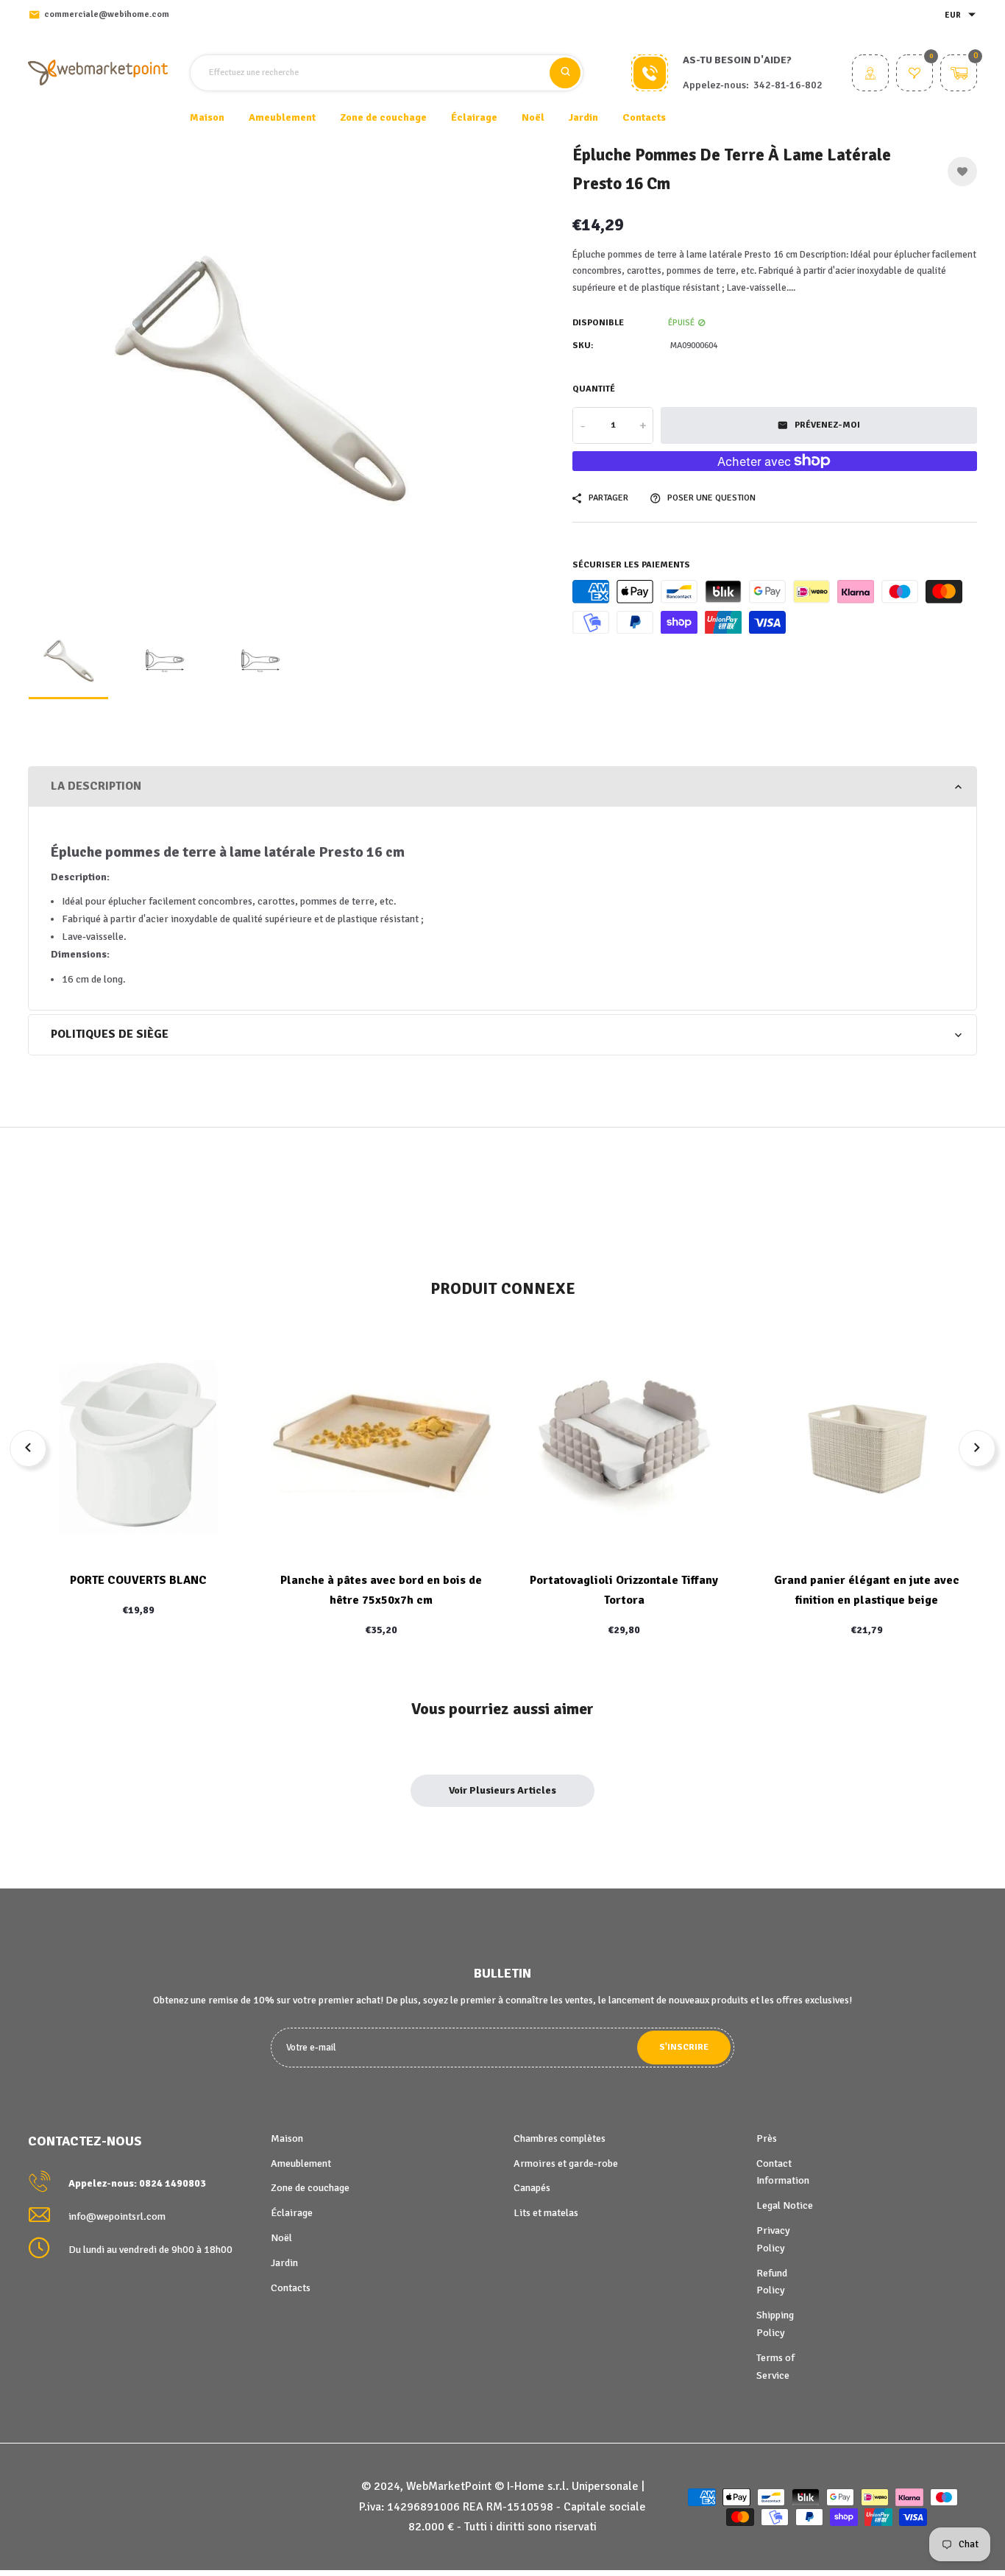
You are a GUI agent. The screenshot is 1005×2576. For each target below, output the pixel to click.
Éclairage (292, 2213)
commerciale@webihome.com (107, 14)
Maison (207, 117)
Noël (281, 2238)
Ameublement (301, 2163)
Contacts (644, 117)
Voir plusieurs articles (502, 1790)
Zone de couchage (310, 2188)
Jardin (284, 2263)
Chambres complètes (560, 2138)
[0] (915, 75)
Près (767, 2138)
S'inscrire (684, 2047)
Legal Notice (785, 2205)
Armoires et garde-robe (566, 2163)
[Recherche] (565, 73)
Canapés (532, 2188)
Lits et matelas (546, 2213)
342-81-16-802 (788, 85)
